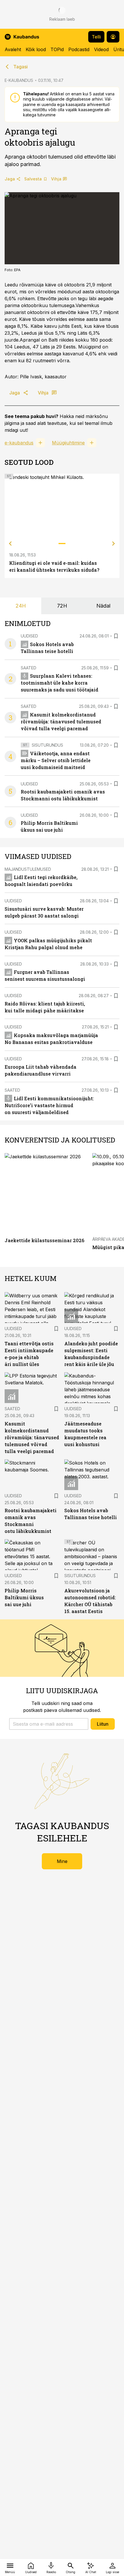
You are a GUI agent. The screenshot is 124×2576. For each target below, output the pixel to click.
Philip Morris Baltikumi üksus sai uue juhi (24, 1597)
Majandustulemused (28, 869)
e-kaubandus (19, 443)
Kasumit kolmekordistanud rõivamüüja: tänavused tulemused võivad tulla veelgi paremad (61, 721)
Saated (29, 668)
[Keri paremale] (114, 544)
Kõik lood (36, 49)
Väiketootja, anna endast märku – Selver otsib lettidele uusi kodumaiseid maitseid (56, 760)
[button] (49, 1724)
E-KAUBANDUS (19, 80)
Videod (101, 49)
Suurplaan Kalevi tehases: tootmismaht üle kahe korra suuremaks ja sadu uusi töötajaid (60, 683)
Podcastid (79, 49)
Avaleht (13, 49)
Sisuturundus (47, 745)
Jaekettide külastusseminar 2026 (44, 1240)
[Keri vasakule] (10, 544)
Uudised (29, 636)
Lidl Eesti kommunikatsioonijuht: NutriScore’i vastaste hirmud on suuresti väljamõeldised (49, 1105)
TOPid (57, 49)
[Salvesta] (116, 636)
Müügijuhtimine (68, 443)
